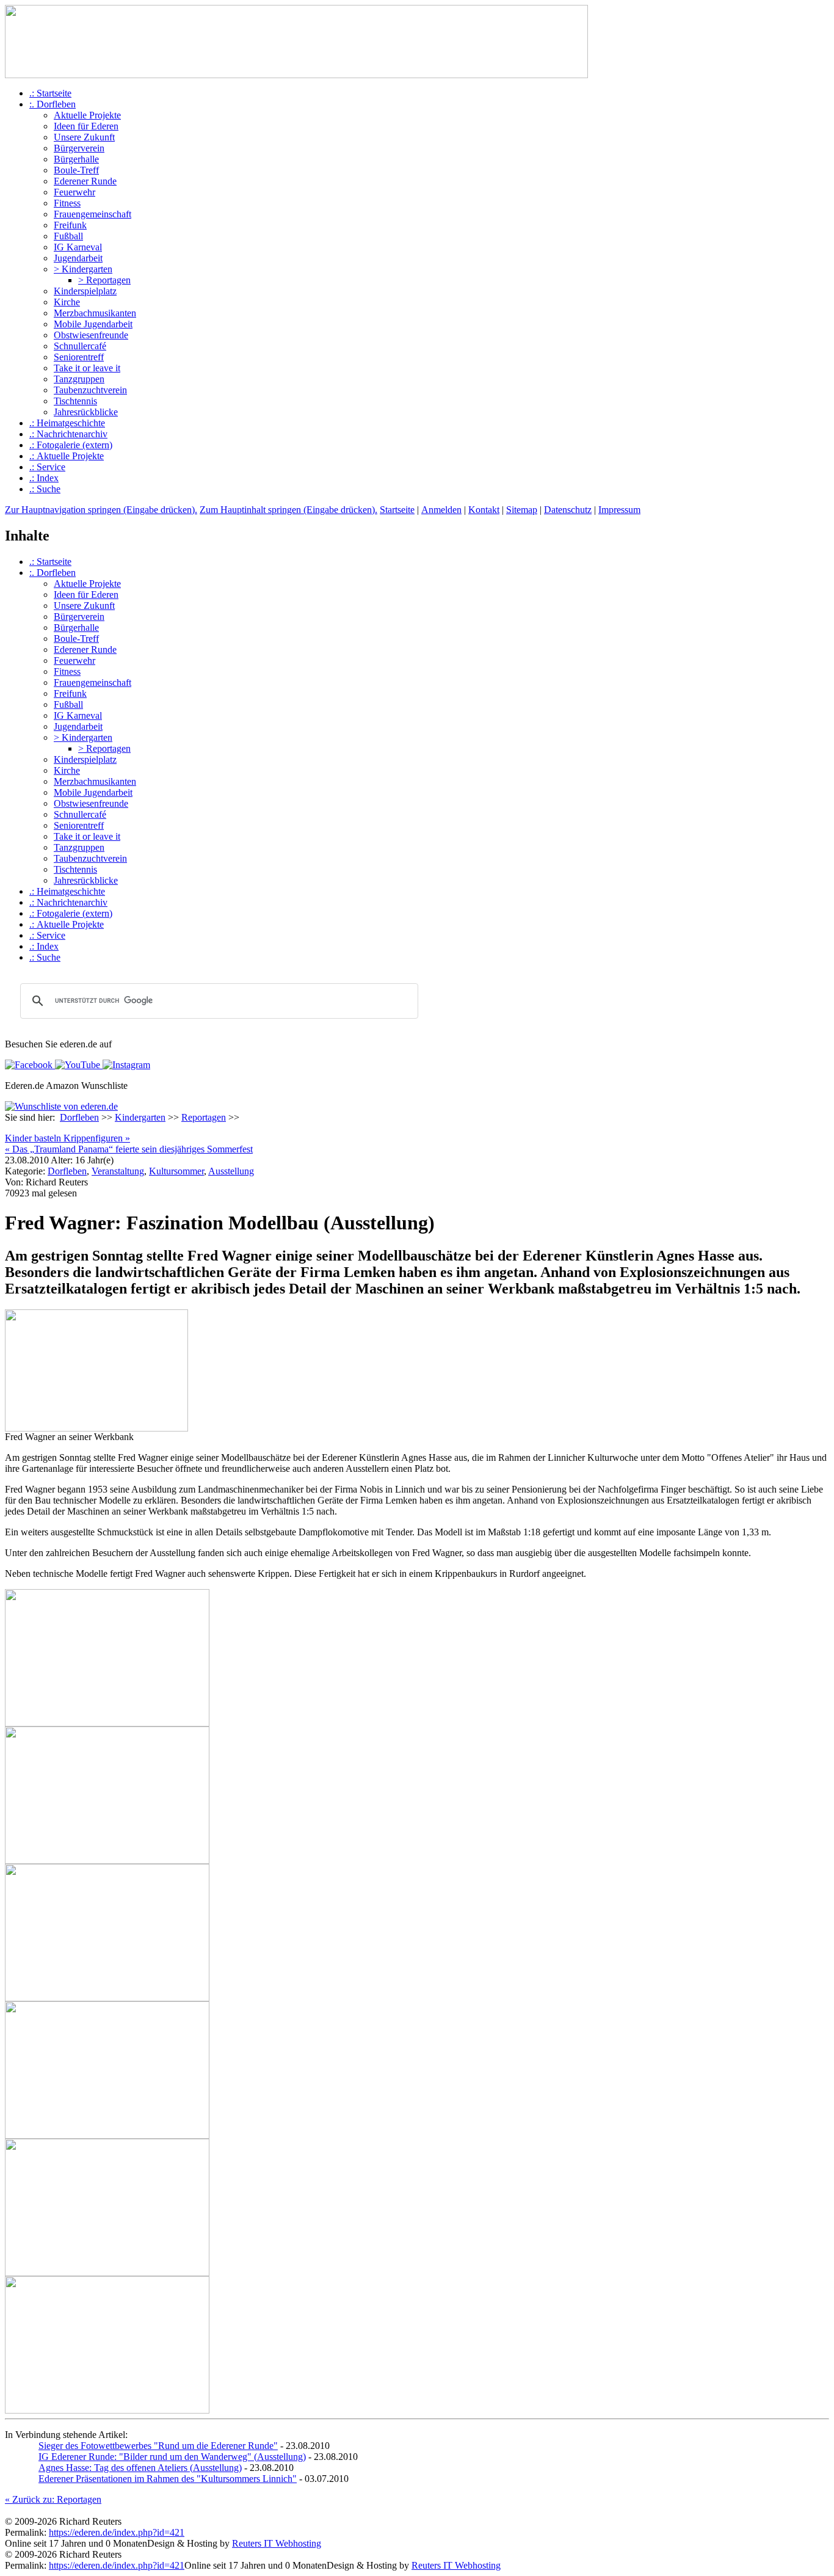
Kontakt (484, 510)
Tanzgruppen (79, 379)
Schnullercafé (80, 346)
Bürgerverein (79, 148)
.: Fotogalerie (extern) (71, 445)
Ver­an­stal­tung (118, 1171)
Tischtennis (75, 401)
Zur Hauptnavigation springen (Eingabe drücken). (101, 510)
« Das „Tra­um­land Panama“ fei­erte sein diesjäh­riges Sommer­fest (129, 1149)
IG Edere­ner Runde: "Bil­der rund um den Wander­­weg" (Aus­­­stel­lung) (172, 2457)
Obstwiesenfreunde (91, 335)
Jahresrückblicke (86, 412)
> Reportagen (104, 280)
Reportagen (204, 1117)
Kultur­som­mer (176, 1171)
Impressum (619, 510)
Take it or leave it (87, 368)
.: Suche (45, 489)
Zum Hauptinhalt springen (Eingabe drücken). (288, 510)
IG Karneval (78, 247)
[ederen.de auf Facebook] (29, 1065)
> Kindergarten (83, 269)
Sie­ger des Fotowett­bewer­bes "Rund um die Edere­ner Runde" (158, 2446)
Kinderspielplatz (85, 291)
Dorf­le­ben (67, 1171)
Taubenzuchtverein (90, 390)
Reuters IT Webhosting (277, 2543)
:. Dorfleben (53, 104)
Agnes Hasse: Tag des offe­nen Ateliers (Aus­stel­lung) (140, 2468)
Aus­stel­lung (231, 1171)
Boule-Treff (76, 170)
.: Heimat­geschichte (67, 423)
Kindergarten (140, 1117)
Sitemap (522, 510)
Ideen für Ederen (86, 126)
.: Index (44, 478)
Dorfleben (79, 1117)
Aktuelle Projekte (87, 115)
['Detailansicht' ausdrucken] (10, 1130)
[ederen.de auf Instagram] (125, 1065)
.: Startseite (50, 93)
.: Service (47, 467)
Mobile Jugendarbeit (93, 324)
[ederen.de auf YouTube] (76, 1065)
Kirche (67, 302)
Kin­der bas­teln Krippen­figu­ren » (67, 1138)
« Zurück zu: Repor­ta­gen (53, 2499)
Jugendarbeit (78, 258)
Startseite (397, 510)
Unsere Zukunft (84, 137)
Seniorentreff (79, 357)
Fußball (68, 236)
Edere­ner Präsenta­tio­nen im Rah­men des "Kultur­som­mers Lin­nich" (168, 2479)
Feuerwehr (74, 192)
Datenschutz (568, 510)
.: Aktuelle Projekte (67, 456)
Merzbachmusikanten (95, 313)
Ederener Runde (85, 181)
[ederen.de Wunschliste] (61, 1106)
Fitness (67, 203)
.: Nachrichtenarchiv (68, 434)
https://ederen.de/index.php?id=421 (117, 2532)
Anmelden (441, 510)
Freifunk (70, 225)
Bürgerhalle (76, 159)
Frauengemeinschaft (92, 214)
